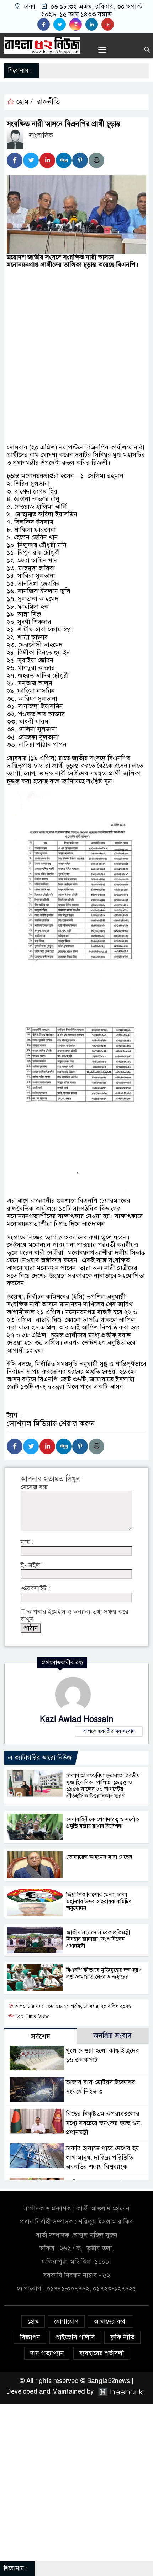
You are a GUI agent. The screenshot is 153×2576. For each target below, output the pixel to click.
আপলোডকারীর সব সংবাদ (109, 1731)
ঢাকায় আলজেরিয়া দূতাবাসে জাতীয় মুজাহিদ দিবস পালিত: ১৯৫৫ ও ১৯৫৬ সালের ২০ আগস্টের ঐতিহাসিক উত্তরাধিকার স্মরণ (103, 1786)
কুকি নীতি (122, 2337)
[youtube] (109, 25)
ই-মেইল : (32, 1565)
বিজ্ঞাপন (30, 2337)
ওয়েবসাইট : (35, 1588)
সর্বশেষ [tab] (41, 2037)
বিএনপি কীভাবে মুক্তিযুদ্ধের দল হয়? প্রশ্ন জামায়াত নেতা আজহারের (104, 1974)
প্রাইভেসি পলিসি (75, 2337)
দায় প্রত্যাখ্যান (47, 2353)
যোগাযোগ (66, 2321)
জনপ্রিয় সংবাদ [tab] (113, 2036)
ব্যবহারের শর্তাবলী (102, 2353)
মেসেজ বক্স (34, 1487)
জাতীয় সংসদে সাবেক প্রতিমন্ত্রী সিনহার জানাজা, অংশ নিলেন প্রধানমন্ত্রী (98, 1939)
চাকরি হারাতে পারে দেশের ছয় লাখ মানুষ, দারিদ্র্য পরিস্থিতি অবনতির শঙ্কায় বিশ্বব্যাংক (102, 2158)
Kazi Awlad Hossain (77, 1719)
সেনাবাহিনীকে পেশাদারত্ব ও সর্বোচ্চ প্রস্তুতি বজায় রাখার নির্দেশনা (103, 1823)
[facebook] (45, 25)
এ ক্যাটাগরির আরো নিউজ (40, 1758)
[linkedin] (93, 25)
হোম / (23, 102)
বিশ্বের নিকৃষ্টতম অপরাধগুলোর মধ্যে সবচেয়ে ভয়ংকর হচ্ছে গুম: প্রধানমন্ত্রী (104, 2123)
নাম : (27, 1542)
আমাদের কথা (110, 2321)
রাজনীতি (48, 102)
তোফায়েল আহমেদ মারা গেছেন (99, 1857)
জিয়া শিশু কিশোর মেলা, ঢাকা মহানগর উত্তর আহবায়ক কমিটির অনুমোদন (99, 1902)
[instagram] (77, 25)
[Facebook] (15, 160)
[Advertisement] (76, 346)
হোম (33, 2321)
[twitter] (61, 25)
